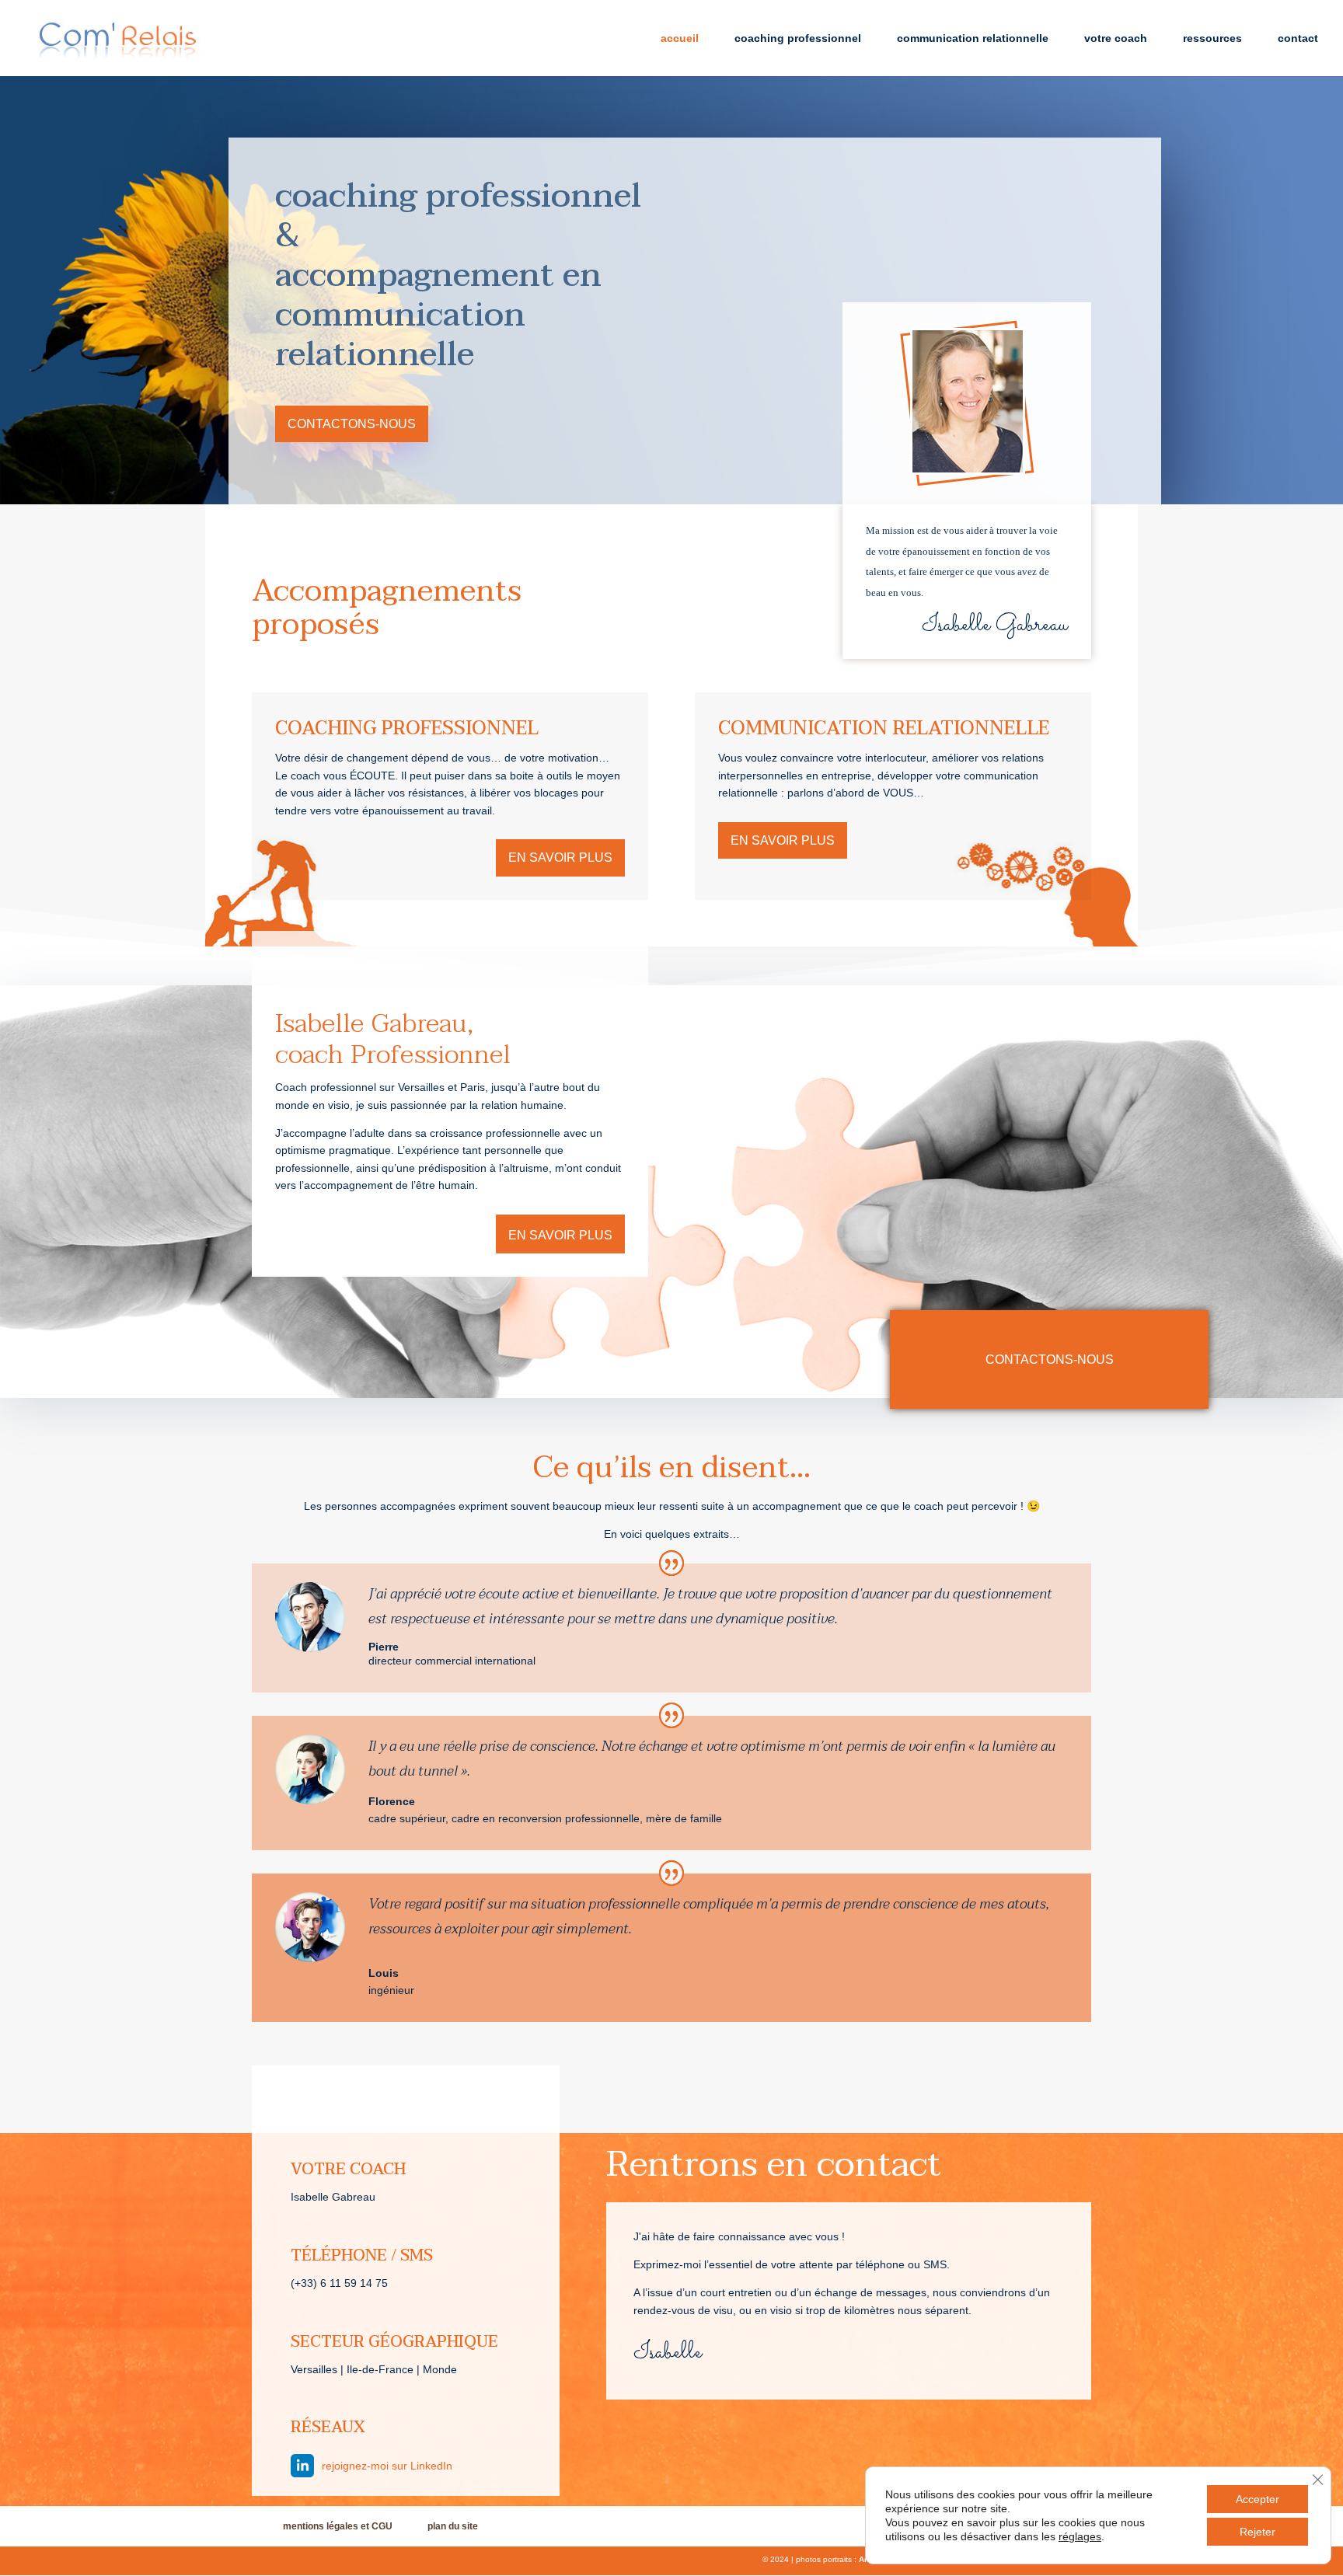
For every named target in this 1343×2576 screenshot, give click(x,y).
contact (1298, 38)
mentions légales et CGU (338, 2526)
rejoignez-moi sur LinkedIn (387, 2466)
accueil (680, 38)
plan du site (453, 2526)
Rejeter (1258, 2532)
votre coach (1116, 38)
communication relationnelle (973, 38)
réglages (1080, 2536)
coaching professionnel (798, 38)
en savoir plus (560, 858)
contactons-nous (352, 424)
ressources (1212, 38)
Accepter (1258, 2499)
